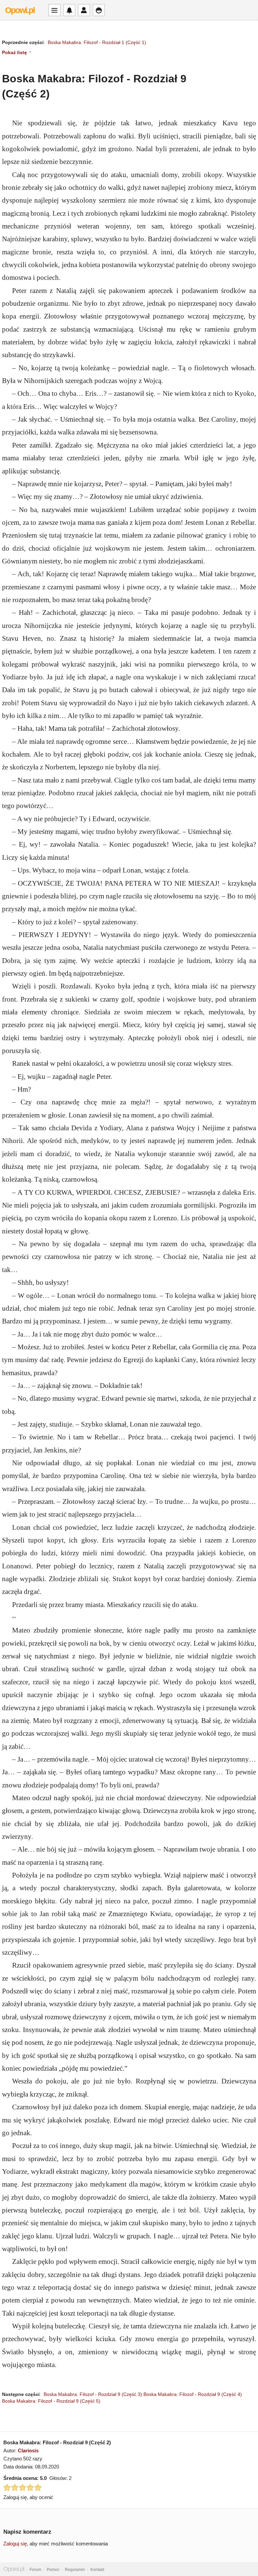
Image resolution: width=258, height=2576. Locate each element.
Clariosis (28, 2451)
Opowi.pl (20, 10)
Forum (35, 2570)
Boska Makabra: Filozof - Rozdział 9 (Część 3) (93, 2394)
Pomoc (53, 2570)
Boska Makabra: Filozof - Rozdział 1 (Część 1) (97, 42)
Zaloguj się (15, 2544)
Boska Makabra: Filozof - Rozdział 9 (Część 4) (193, 2394)
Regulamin (75, 2570)
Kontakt (97, 2570)
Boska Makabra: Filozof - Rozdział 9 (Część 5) (51, 2401)
